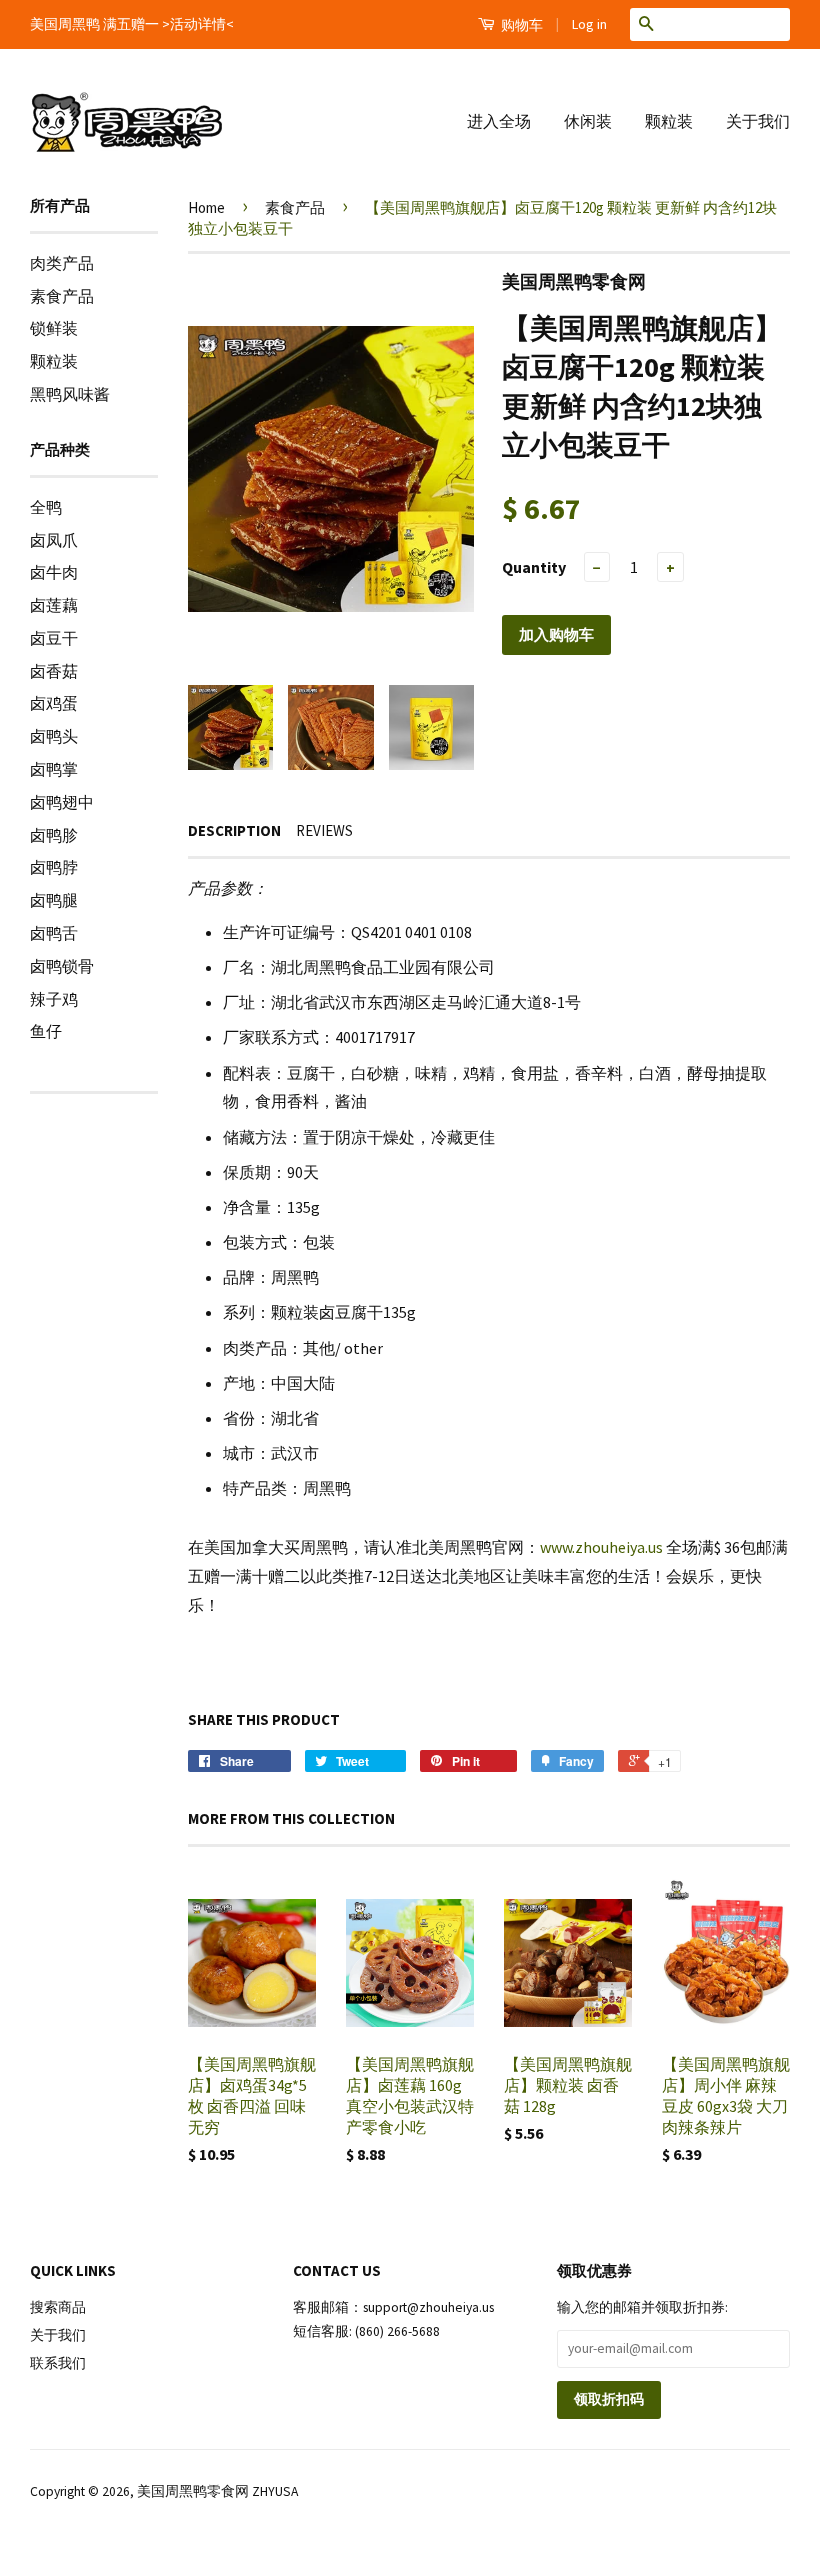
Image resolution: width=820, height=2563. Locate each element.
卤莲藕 (54, 605)
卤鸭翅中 (62, 802)
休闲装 (588, 121)
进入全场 (499, 121)
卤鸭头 (54, 736)
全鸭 (46, 507)
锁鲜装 (54, 328)
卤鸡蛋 (54, 703)
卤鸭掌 (54, 769)
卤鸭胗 (54, 835)
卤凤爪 (54, 540)
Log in (589, 24)
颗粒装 (669, 121)
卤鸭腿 (54, 900)
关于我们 (758, 121)
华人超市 (452, 2548)
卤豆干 (54, 638)
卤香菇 (54, 671)
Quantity (534, 567)
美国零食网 (377, 2548)
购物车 (520, 25)
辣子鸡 (54, 999)
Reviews (324, 830)
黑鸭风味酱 (70, 394)
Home (206, 207)
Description (234, 830)
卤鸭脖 (54, 867)
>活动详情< (198, 24)
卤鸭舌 (54, 933)
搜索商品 (58, 2307)
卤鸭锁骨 (62, 966)
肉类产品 (62, 263)
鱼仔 (46, 1031)
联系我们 (58, 2363)
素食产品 (62, 296)
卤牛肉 (54, 572)
